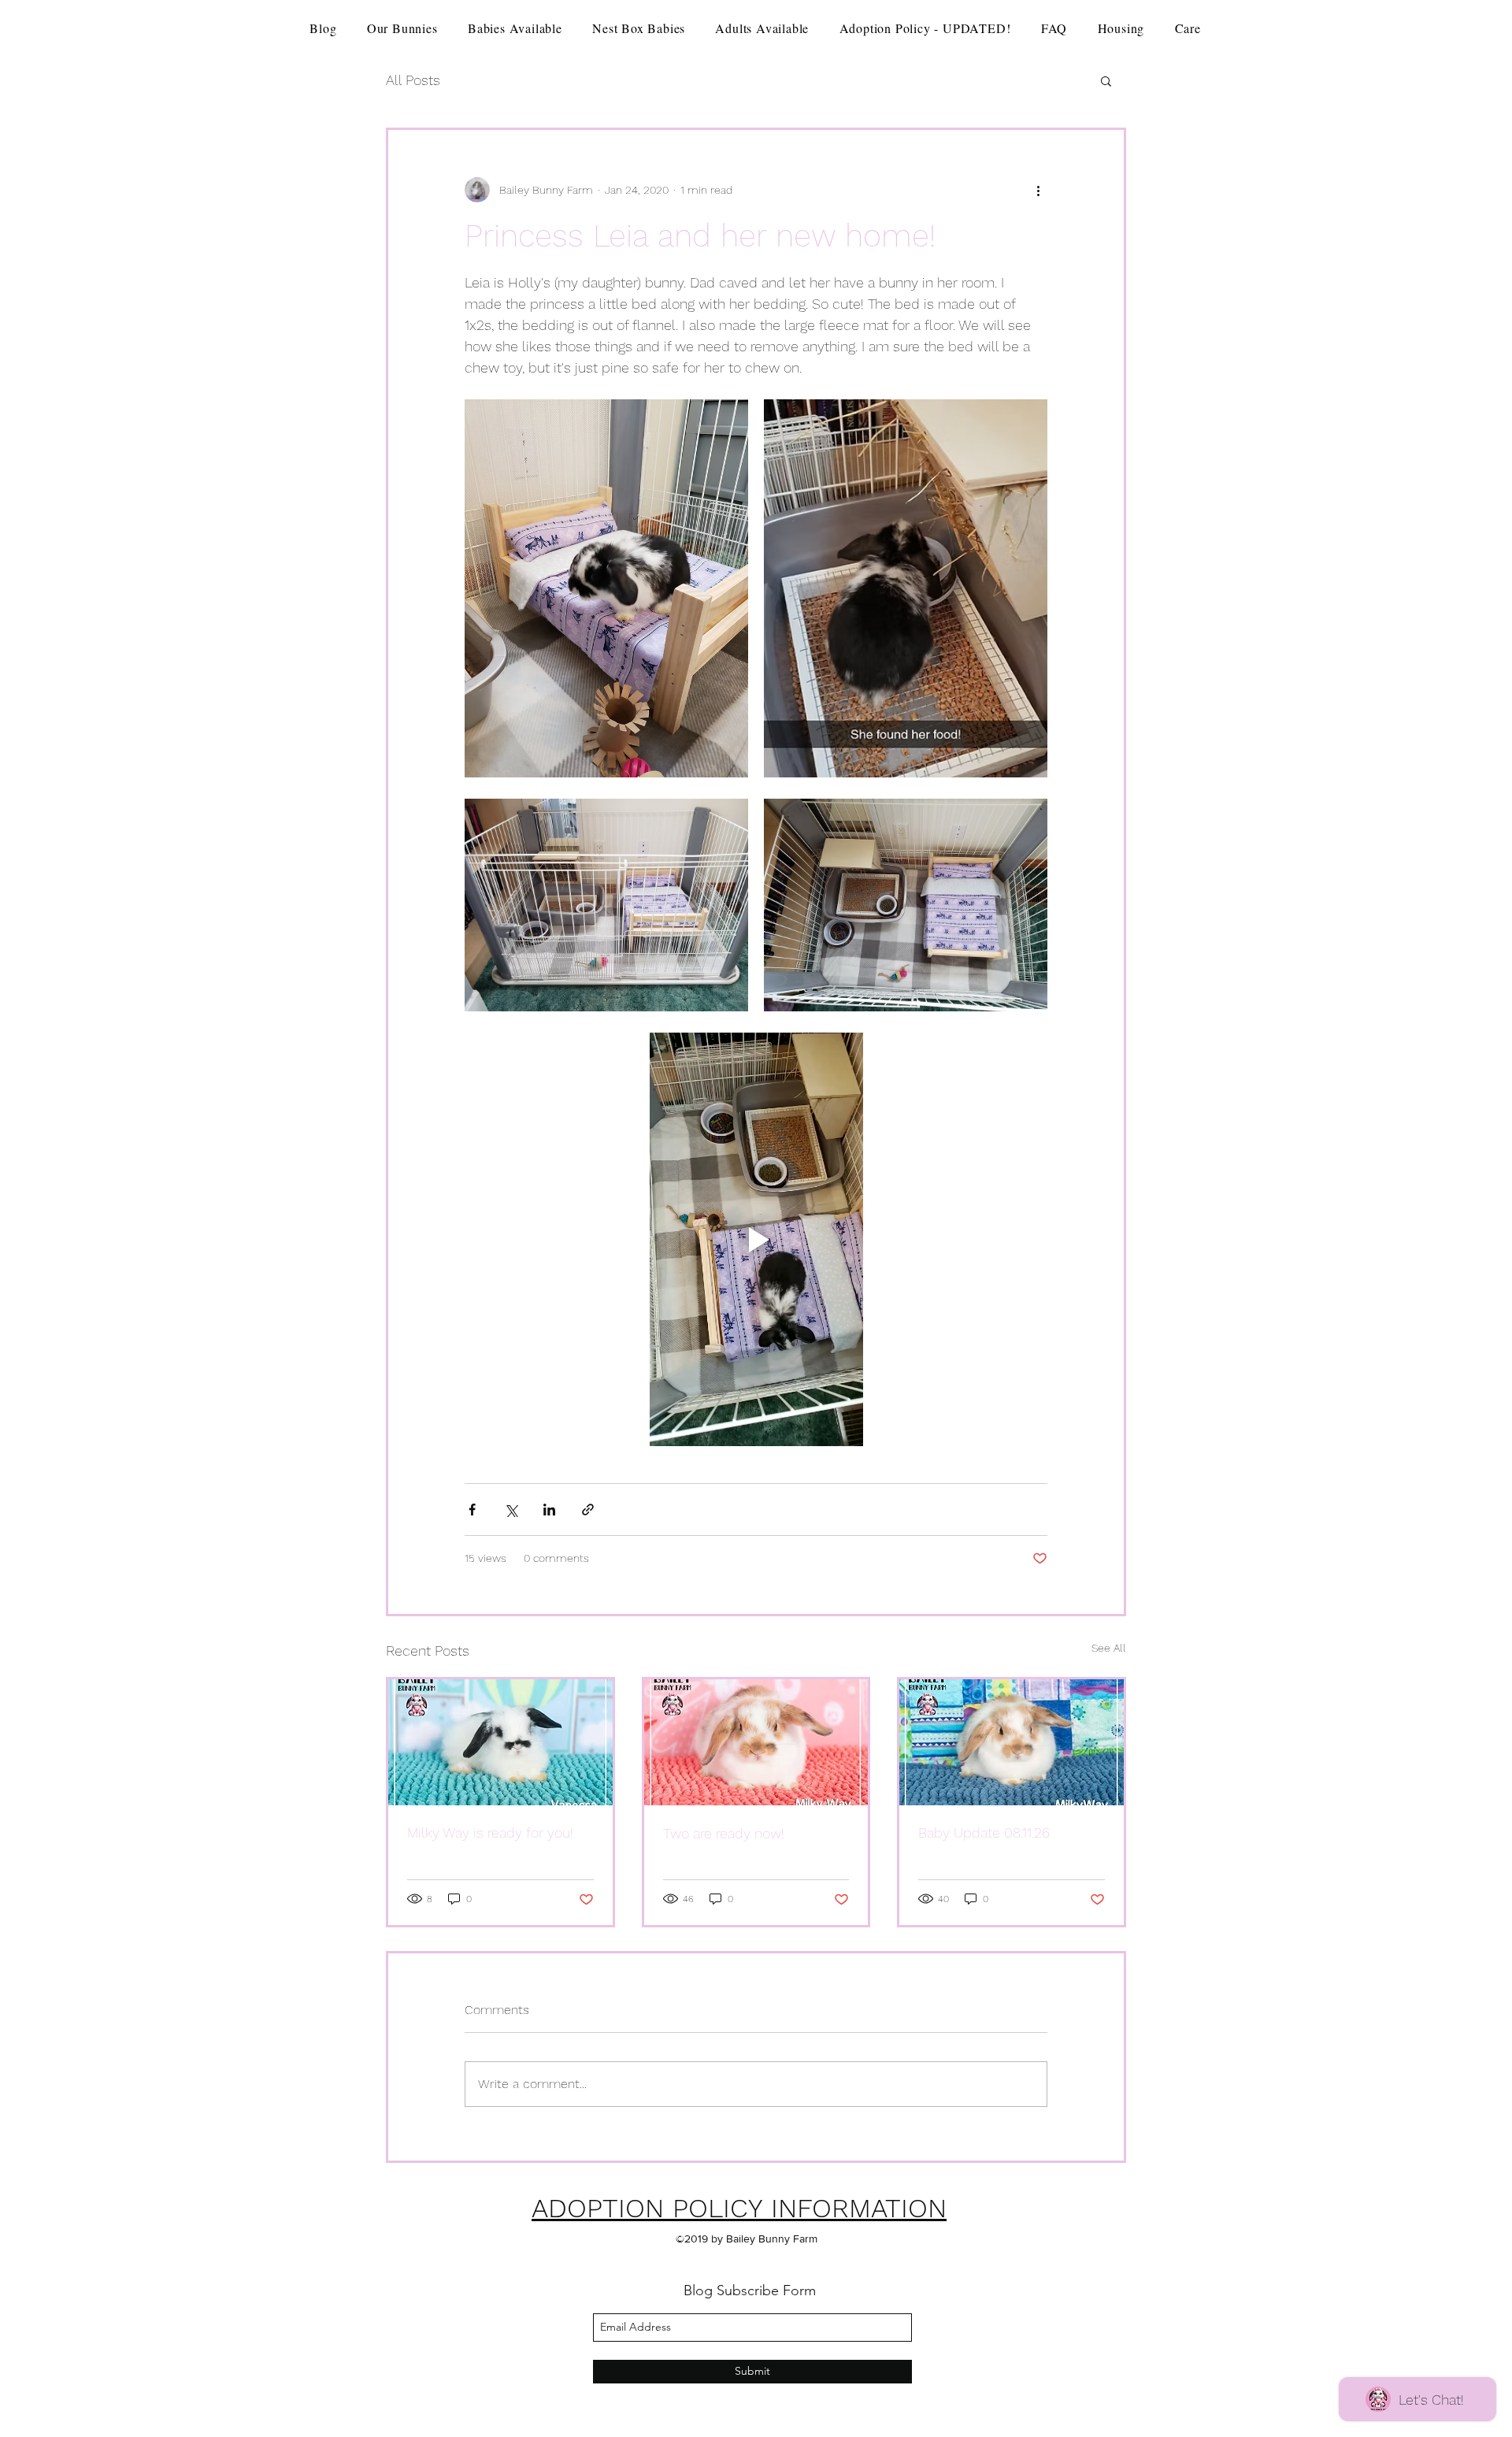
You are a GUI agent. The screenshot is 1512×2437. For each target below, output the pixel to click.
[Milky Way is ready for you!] (500, 1742)
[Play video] (756, 1239)
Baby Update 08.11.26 (984, 1832)
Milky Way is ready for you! (490, 1832)
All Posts (413, 80)
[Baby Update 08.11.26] (1012, 1742)
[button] (1106, 80)
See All (1109, 1648)
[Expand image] (606, 588)
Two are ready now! (724, 1833)
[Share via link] (588, 1510)
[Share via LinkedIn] (549, 1510)
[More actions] (1038, 190)
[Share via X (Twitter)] (511, 1510)
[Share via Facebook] (472, 1510)
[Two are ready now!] (756, 1742)
